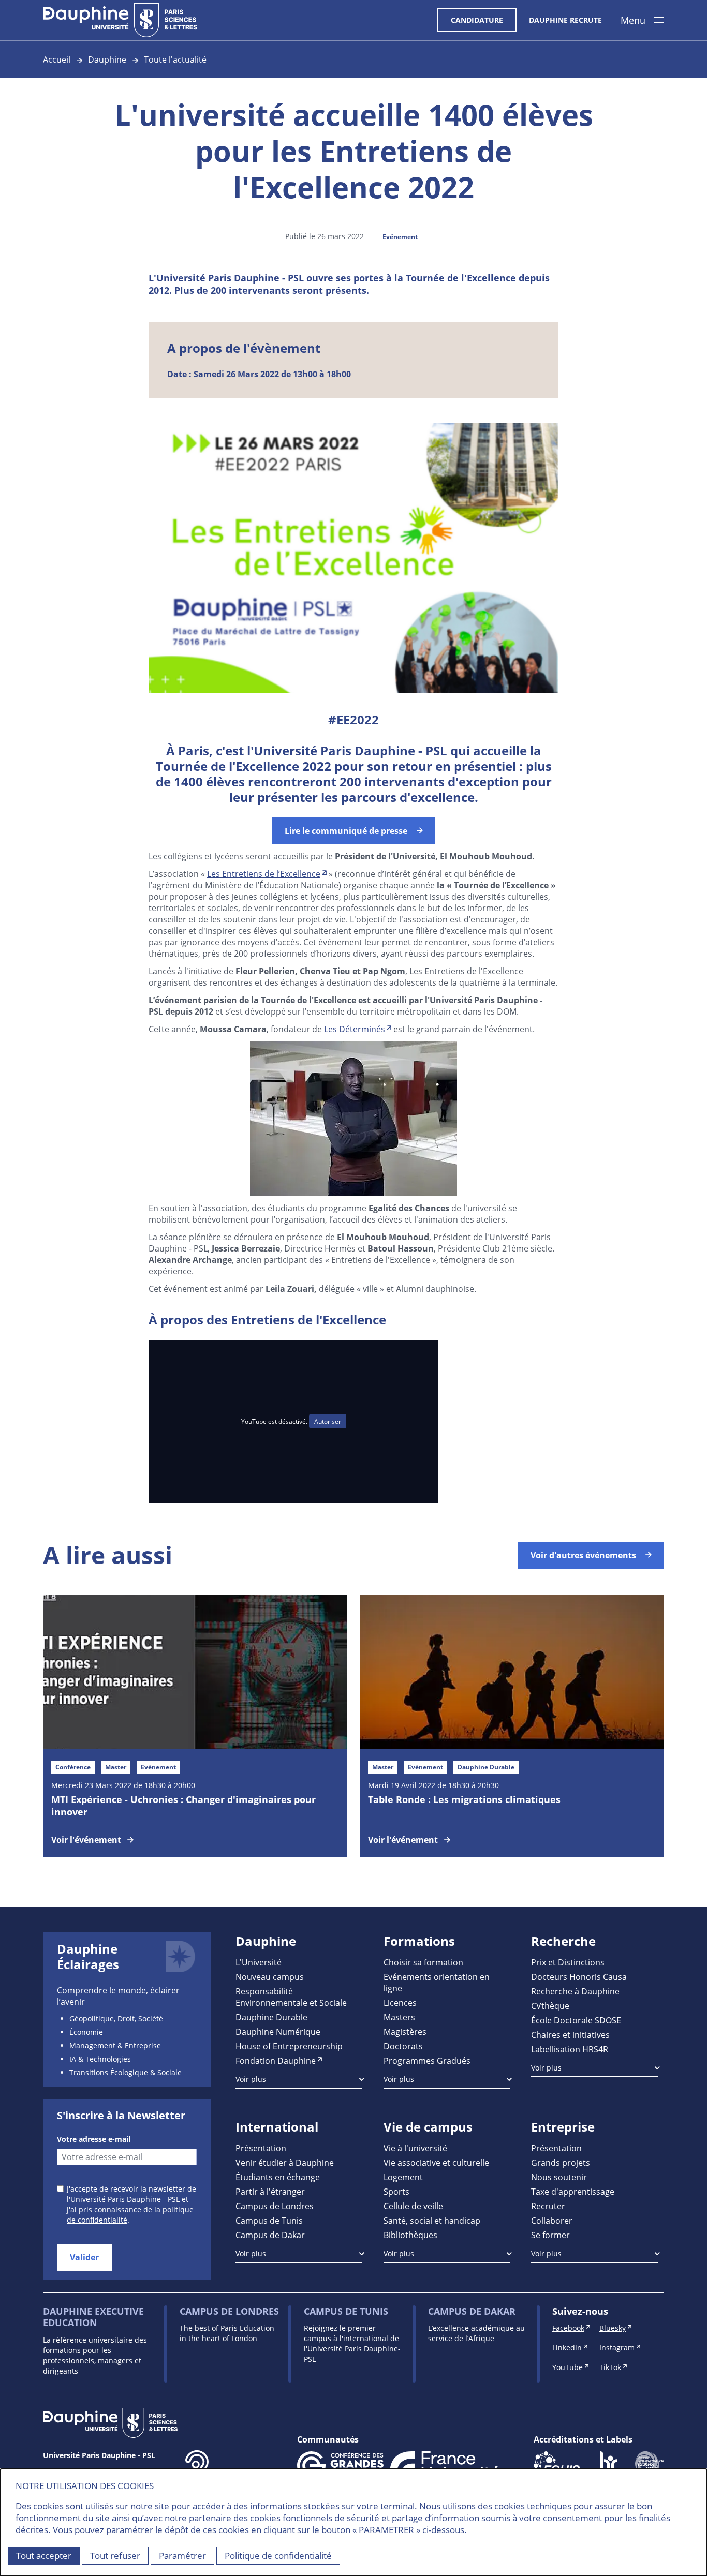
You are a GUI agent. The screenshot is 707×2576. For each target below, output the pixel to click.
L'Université (259, 1962)
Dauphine (107, 59)
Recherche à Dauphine (575, 1991)
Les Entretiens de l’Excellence (264, 874)
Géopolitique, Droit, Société (116, 2019)
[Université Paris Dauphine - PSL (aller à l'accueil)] (120, 20)
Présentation (261, 2148)
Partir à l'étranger (270, 2191)
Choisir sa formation (423, 1962)
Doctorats (403, 2046)
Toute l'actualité (175, 59)
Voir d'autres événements (583, 1555)
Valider (84, 2257)
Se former (550, 2235)
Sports (396, 2191)
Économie (86, 2032)
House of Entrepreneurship (289, 2046)
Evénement (400, 237)
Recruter (548, 2206)
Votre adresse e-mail (94, 2139)
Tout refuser (115, 2556)
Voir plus (251, 2079)
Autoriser (328, 1421)
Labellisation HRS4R (570, 2049)
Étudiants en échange (278, 2177)
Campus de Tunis (269, 2220)
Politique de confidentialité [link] (278, 2556)
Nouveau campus (270, 1977)
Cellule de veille (413, 2206)
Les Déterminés (355, 1029)
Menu (633, 20)
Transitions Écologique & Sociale (126, 2072)
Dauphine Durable (271, 2017)
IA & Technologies (100, 2059)
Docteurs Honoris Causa (579, 1977)
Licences (400, 2002)
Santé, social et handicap (432, 2220)
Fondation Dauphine (276, 2060)
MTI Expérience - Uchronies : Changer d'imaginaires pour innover (183, 1806)
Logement (403, 2177)
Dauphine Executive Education (93, 2317)
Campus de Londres (275, 2206)
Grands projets (561, 2162)
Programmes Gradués (427, 2060)
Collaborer (552, 2220)
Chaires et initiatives (570, 2035)
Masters (399, 2017)
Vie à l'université (415, 2148)
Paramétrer (182, 2556)
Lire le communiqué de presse (346, 831)
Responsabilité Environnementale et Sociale (291, 1997)
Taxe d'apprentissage (573, 2191)
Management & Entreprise (115, 2045)
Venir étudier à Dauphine (285, 2162)
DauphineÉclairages (88, 1957)
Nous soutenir (559, 2177)
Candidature (477, 20)
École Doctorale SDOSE (576, 2020)
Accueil (57, 59)
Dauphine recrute (565, 20)
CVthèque (550, 2006)
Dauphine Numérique (278, 2031)
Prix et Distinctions (568, 1962)
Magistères (405, 2031)
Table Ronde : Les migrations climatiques (464, 1799)
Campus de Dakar (270, 2235)
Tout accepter (44, 2556)
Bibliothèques (410, 2235)
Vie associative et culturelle (436, 2162)
